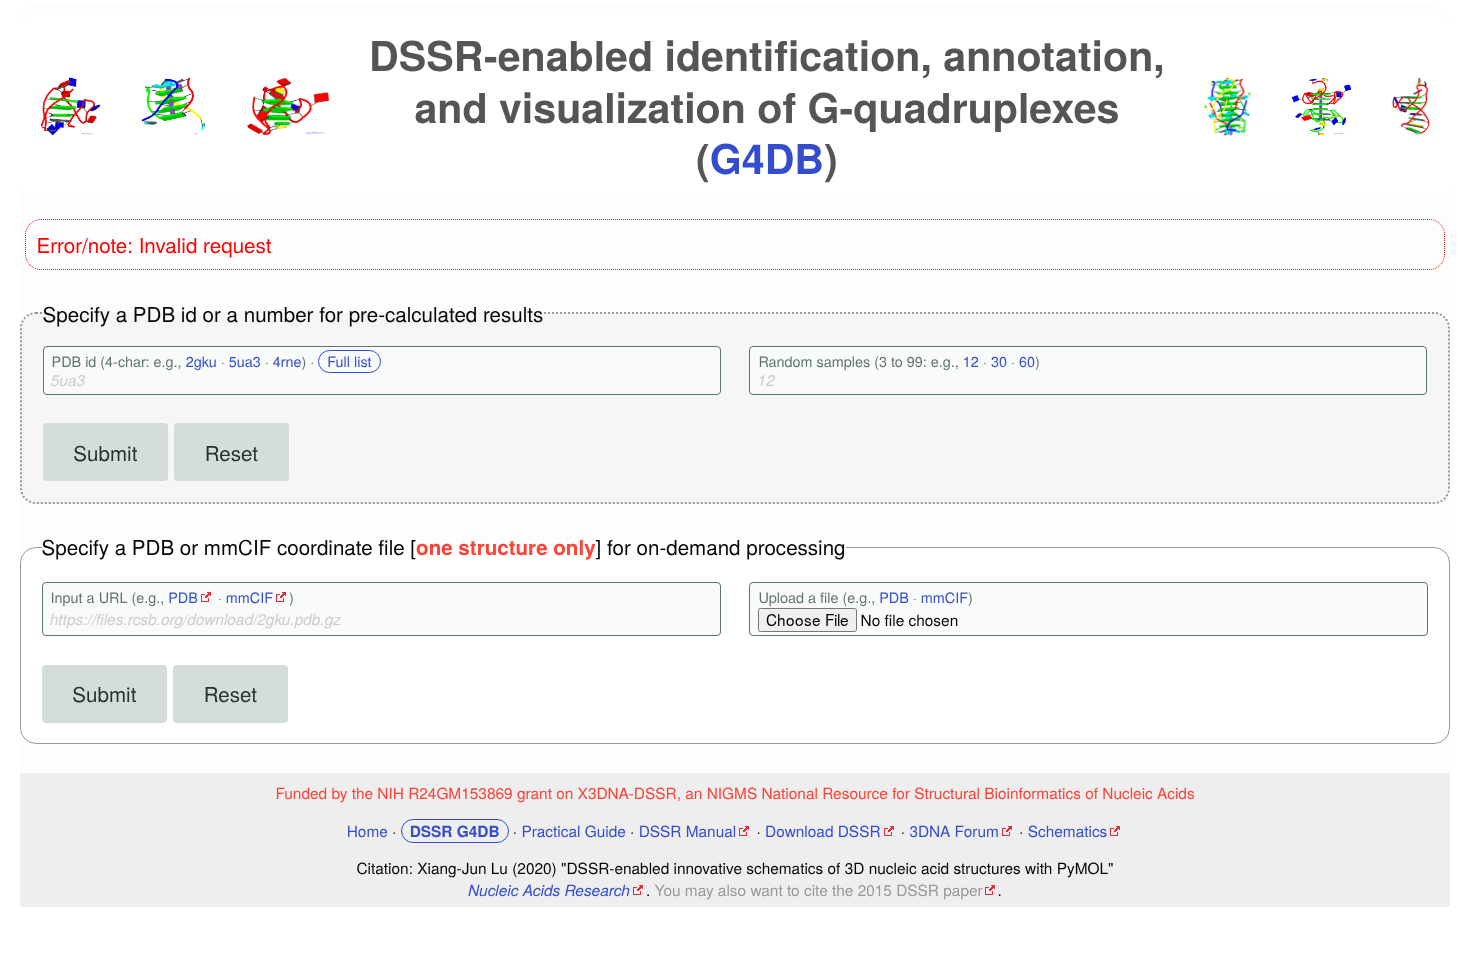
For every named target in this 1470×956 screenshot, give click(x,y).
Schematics (1068, 831)
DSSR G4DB (455, 831)
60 (1027, 361)
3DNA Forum (953, 831)
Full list (349, 361)
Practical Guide (573, 831)
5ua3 (245, 361)
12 (971, 361)
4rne (287, 361)
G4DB (767, 157)
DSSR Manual (688, 831)
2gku (201, 361)
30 (999, 361)
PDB (183, 597)
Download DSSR (822, 831)
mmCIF (249, 597)
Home (367, 831)
